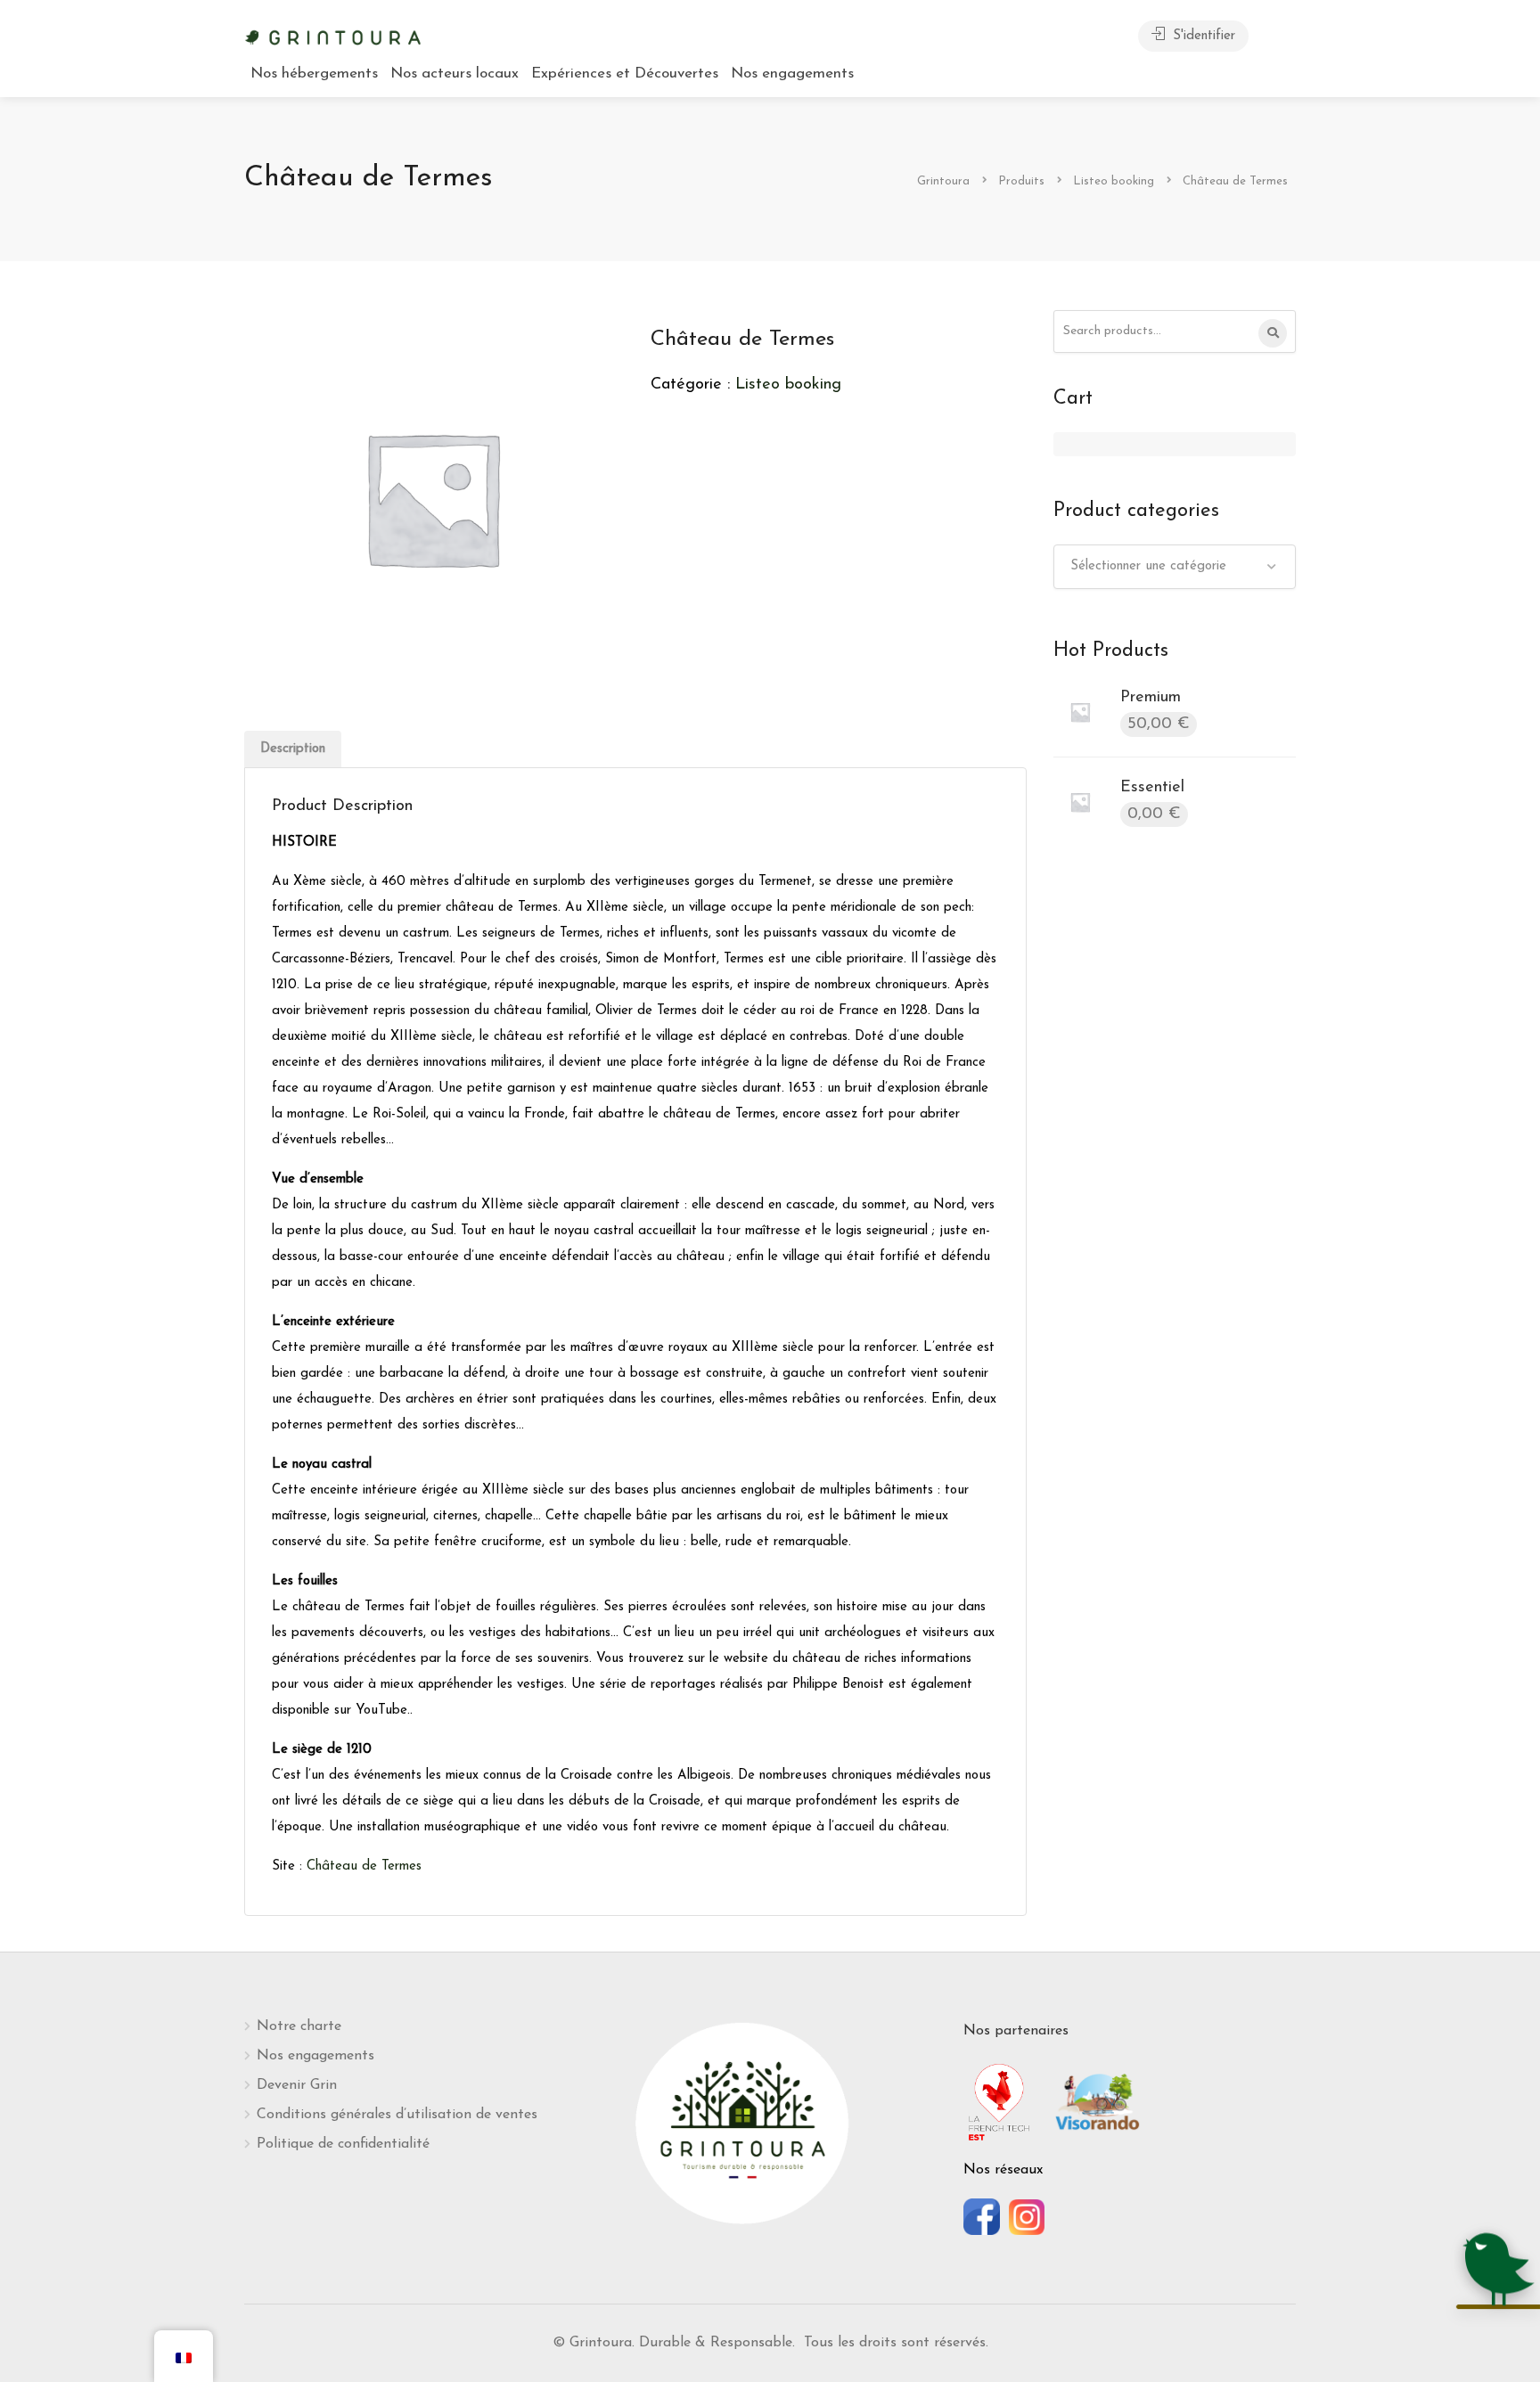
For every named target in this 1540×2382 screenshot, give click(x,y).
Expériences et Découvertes (625, 74)
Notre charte (299, 2026)
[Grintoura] (333, 36)
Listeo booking (788, 385)
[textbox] (1175, 567)
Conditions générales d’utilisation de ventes (397, 2115)
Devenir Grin (297, 2085)
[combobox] (1175, 567)
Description (293, 749)
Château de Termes (366, 1866)
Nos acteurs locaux (455, 74)
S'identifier (1202, 36)
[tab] (293, 749)
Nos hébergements (314, 74)
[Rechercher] (1273, 333)
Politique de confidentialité (343, 2144)
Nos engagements (792, 74)
